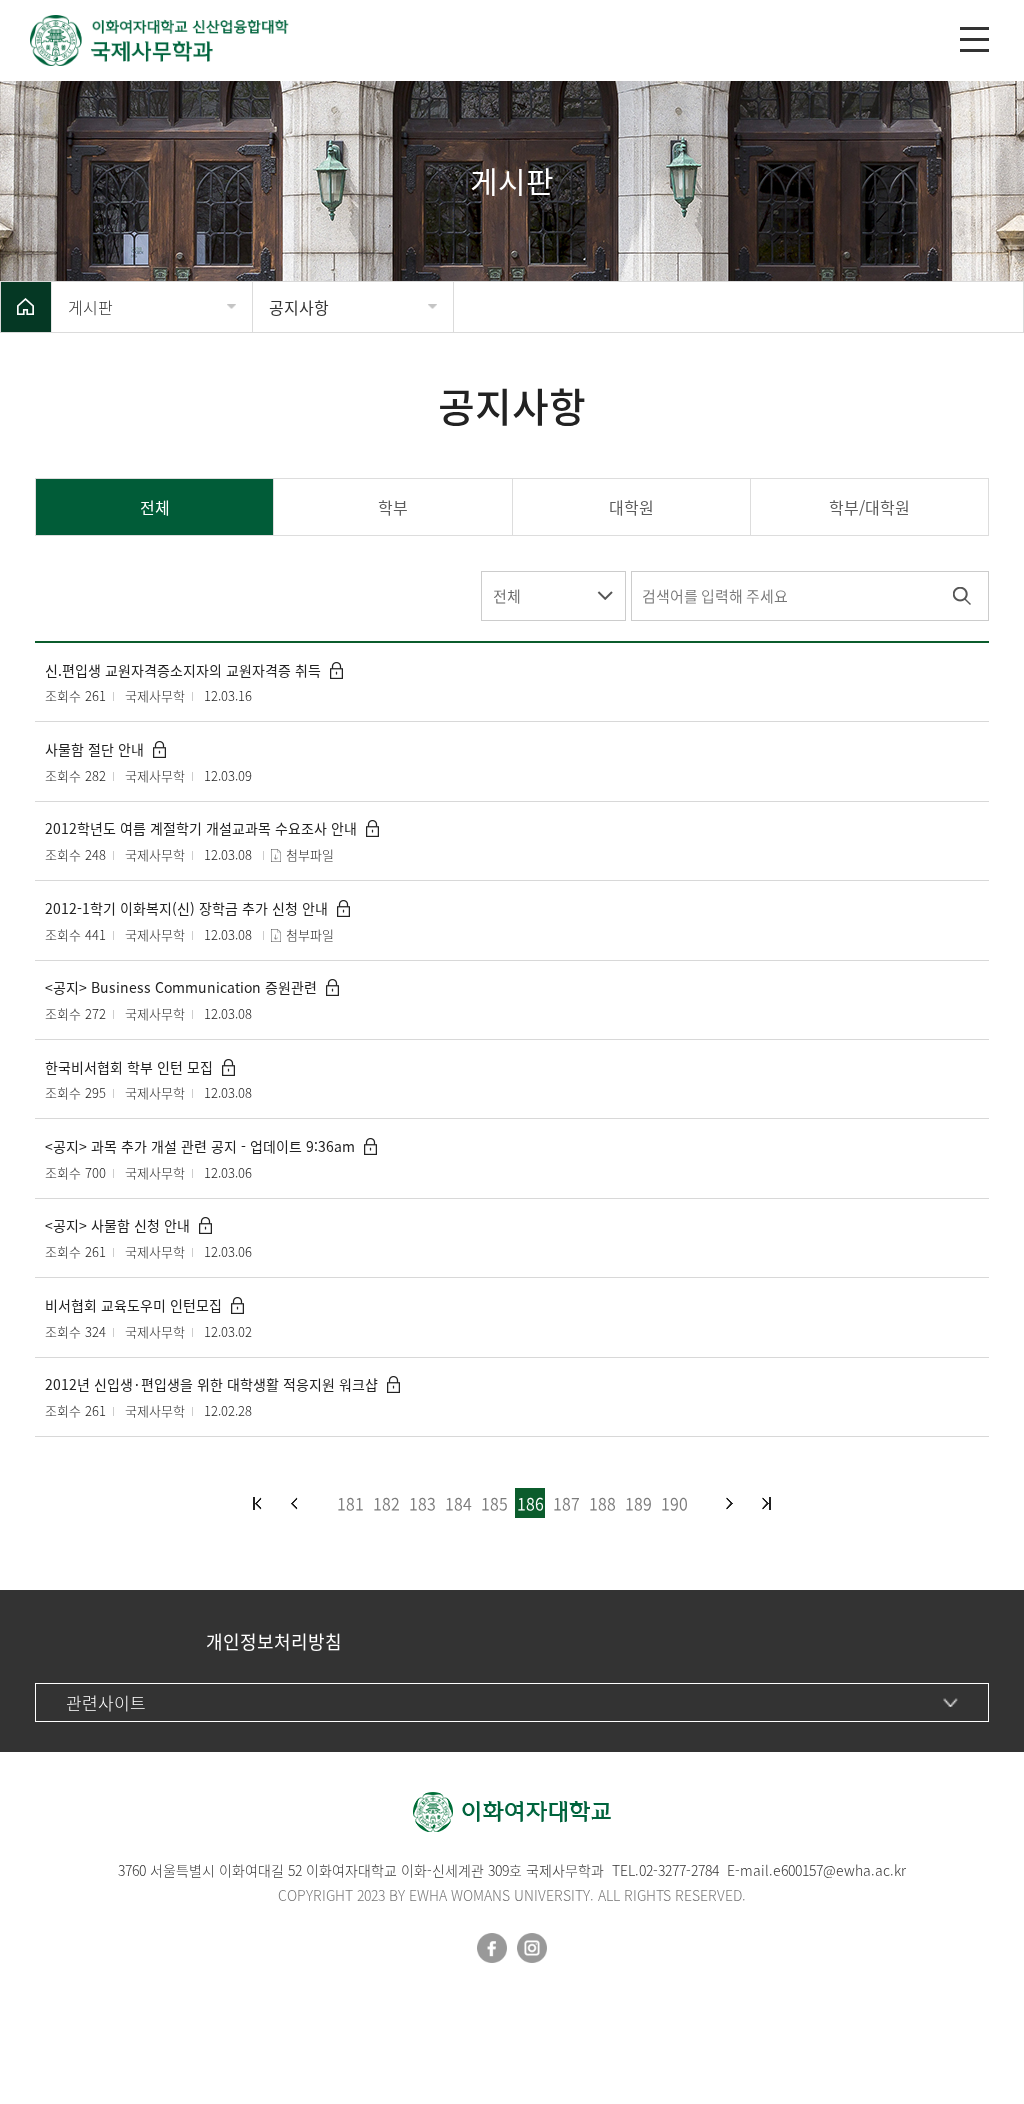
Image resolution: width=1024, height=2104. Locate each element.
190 (674, 1503)
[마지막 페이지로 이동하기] (766, 1503)
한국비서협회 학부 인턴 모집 (129, 1067)
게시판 (90, 307)
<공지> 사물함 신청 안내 (117, 1225)
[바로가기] (492, 40)
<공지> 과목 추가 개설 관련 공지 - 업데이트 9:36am (200, 1146)
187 (566, 1503)
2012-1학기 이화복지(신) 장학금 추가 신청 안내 (186, 908)
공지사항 (299, 307)
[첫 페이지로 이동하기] (257, 1503)
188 (602, 1503)
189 (638, 1503)
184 (458, 1503)
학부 (393, 507)
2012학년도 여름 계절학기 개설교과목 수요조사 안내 (201, 828)
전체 (155, 507)
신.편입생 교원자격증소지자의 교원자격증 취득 (183, 670)
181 (350, 1503)
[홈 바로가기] (26, 307)
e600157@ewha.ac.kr (839, 1870)
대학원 (631, 507)
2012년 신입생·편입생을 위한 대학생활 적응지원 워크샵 (211, 1384)
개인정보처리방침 (274, 1641)
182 (386, 1503)
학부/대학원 (869, 507)
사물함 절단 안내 (94, 749)
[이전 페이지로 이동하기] (294, 1503)
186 (530, 1503)
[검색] (961, 596)
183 (422, 1503)
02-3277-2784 (679, 1870)
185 (494, 1503)
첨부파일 (310, 854)
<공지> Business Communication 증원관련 (181, 987)
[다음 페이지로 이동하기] (729, 1503)
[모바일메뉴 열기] (974, 39)
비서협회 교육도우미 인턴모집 (133, 1305)
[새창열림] (492, 1948)
